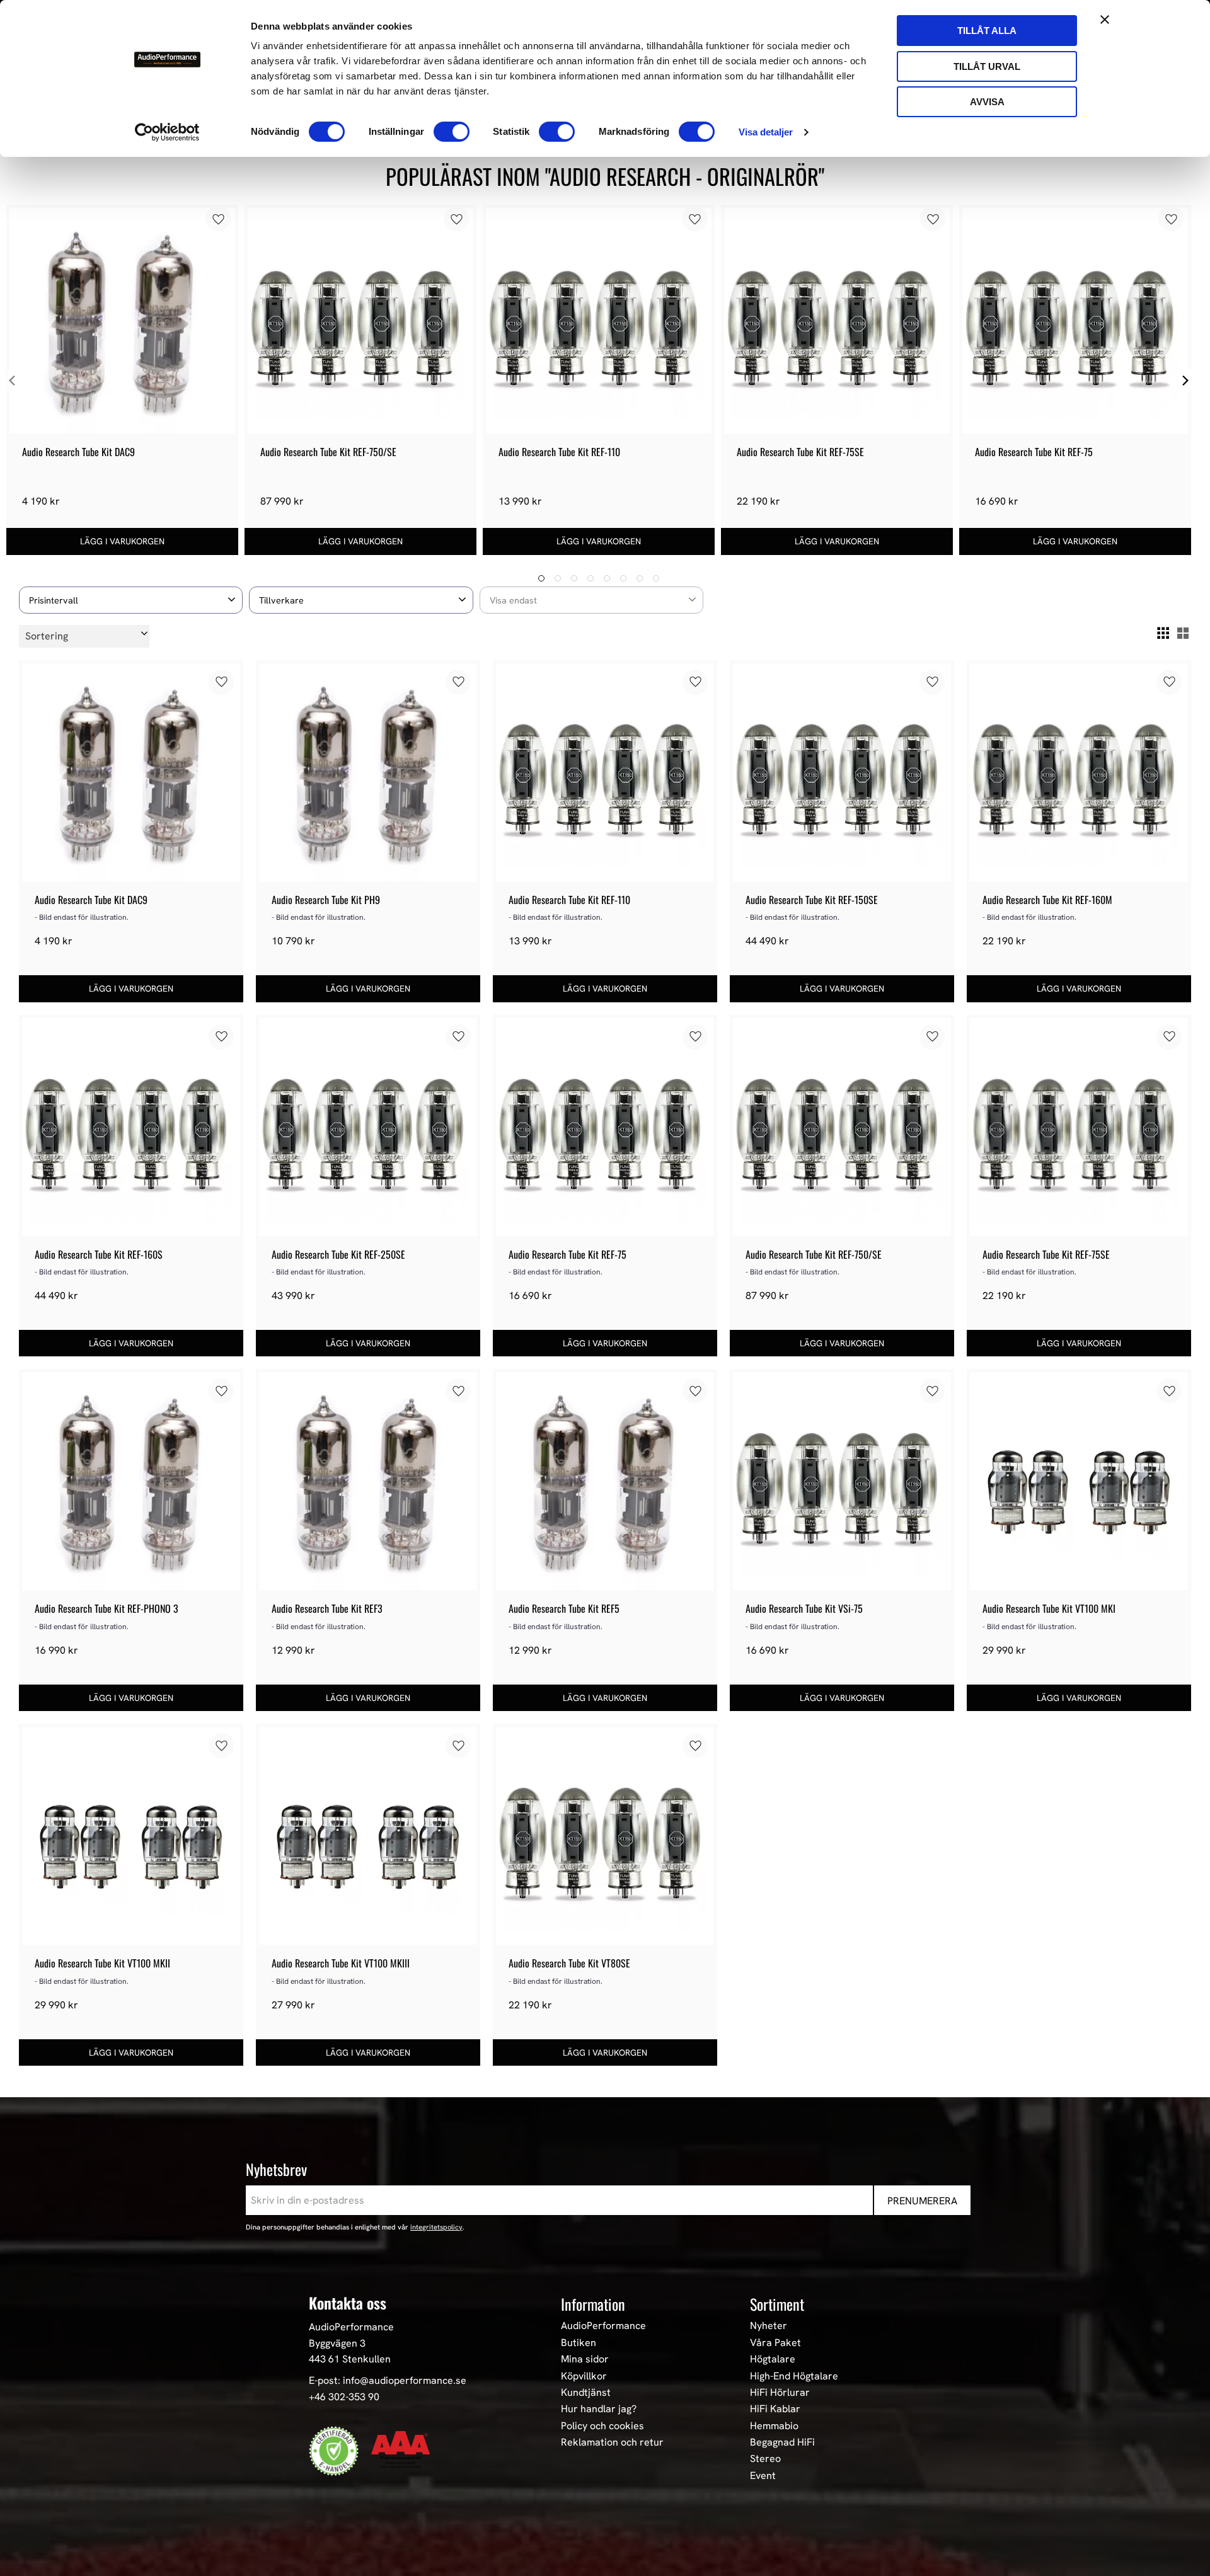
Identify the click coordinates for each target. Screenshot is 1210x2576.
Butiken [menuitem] (579, 2343)
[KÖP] (122, 541)
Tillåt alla (987, 31)
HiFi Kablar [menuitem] (775, 2409)
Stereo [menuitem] (765, 2459)
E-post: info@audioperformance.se (388, 2380)
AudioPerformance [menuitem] (603, 2326)
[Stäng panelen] (1105, 20)
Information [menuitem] (593, 2304)
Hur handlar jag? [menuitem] (599, 2409)
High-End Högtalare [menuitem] (794, 2376)
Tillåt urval (987, 66)
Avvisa (987, 102)
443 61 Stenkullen (350, 2359)
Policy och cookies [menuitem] (602, 2426)
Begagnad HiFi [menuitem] (782, 2442)
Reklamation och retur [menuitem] (612, 2442)
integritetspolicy (436, 2227)
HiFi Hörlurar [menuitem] (780, 2393)
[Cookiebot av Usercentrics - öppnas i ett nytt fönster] (167, 132)
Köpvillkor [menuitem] (584, 2376)
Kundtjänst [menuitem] (586, 2393)
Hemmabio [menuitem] (774, 2426)
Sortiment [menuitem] (777, 2304)
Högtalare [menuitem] (773, 2359)
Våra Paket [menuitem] (775, 2343)
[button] (131, 600)
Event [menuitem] (763, 2476)
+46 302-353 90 (344, 2397)
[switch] (452, 132)
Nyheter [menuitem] (769, 2326)
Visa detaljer (766, 132)
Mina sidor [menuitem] (585, 2359)
